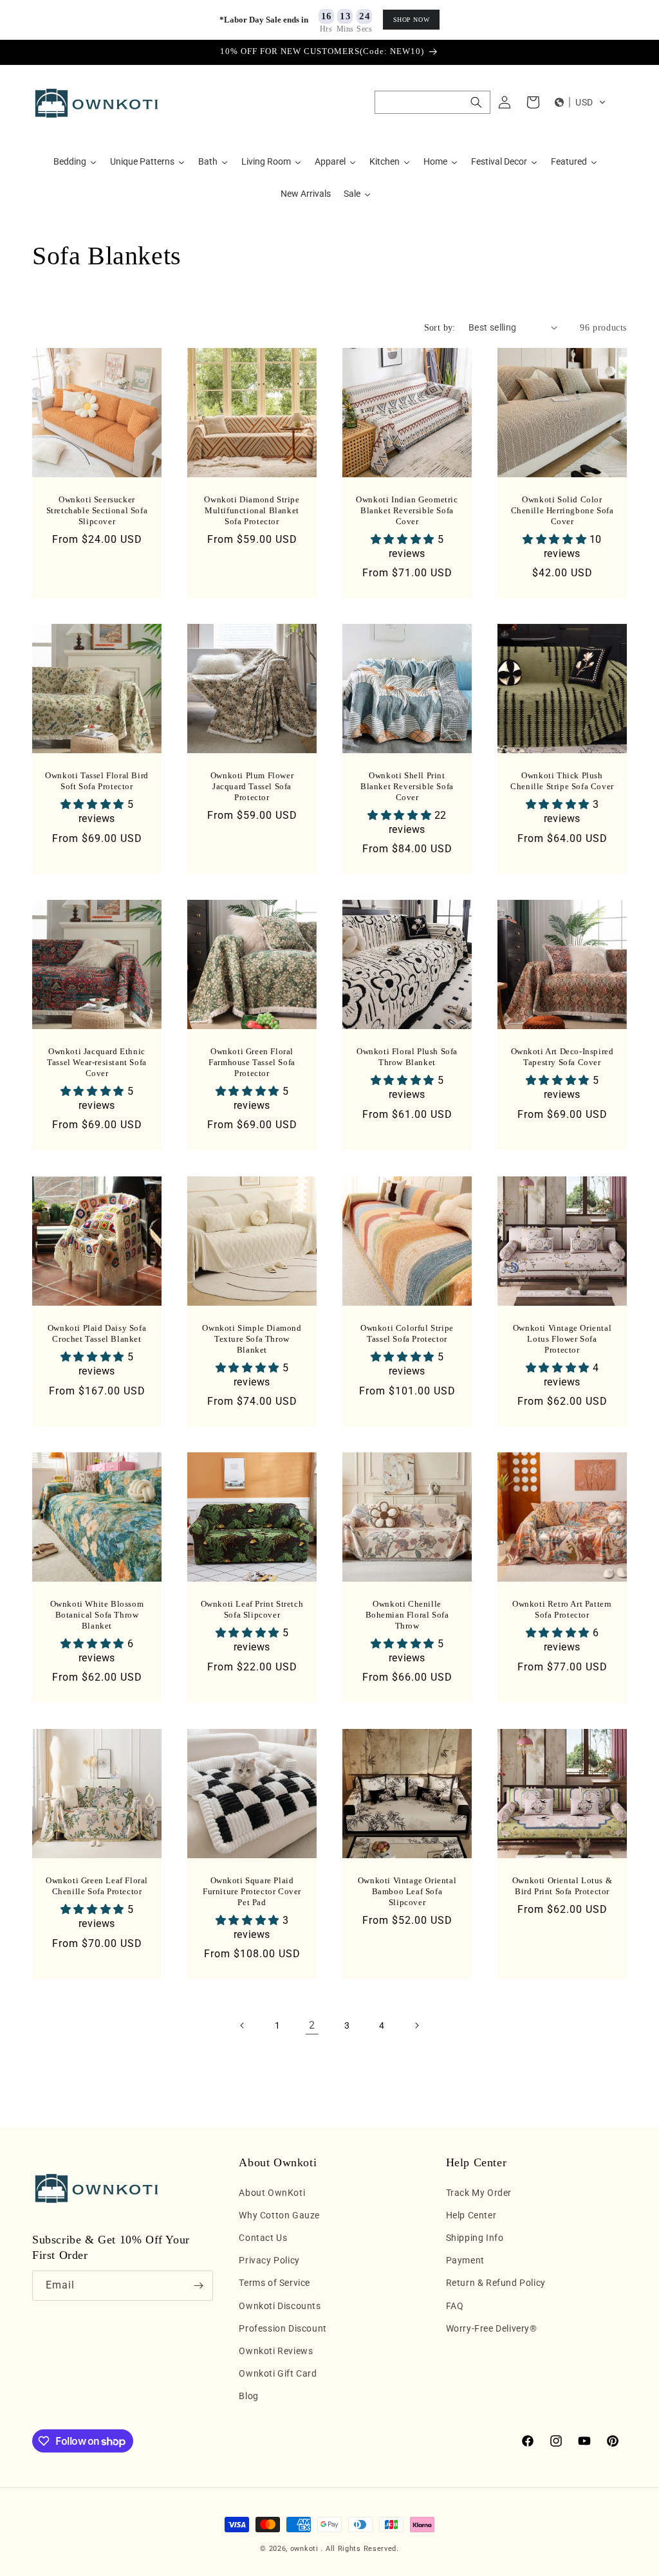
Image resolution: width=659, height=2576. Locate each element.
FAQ (455, 2306)
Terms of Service (274, 2283)
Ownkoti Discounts (280, 2306)
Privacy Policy (269, 2260)
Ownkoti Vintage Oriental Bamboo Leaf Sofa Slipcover (407, 1891)
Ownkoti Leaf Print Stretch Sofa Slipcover (252, 1609)
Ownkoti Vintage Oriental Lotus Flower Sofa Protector (562, 1339)
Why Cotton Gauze (279, 2215)
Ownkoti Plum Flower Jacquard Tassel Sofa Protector (252, 786)
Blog (248, 2396)
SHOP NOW (412, 20)
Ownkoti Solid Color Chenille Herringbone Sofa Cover (562, 510)
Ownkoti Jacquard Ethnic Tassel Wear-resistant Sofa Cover (97, 1062)
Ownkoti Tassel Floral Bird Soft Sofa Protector (97, 781)
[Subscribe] (198, 2286)
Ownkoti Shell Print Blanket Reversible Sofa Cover (407, 786)
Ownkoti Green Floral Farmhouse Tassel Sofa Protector (252, 1062)
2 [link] (312, 2025)
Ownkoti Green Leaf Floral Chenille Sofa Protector (97, 1886)
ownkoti (304, 2549)
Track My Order (479, 2193)
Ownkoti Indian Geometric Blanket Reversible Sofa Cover (407, 510)
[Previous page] (243, 2025)
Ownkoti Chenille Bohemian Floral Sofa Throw (407, 1615)
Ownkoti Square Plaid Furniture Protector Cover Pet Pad (252, 1891)
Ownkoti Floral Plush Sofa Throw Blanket (407, 1057)
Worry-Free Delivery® (492, 2328)
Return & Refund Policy (496, 2283)
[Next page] (416, 2025)
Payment (465, 2260)
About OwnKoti (272, 2193)
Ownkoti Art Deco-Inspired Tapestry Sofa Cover (562, 1057)
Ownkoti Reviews (276, 2351)
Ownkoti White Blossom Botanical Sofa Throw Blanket (97, 1615)
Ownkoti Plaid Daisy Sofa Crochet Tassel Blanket (97, 1333)
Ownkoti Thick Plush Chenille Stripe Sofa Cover (562, 781)
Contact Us (263, 2238)
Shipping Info (475, 2238)
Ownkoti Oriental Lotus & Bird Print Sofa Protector (562, 1886)
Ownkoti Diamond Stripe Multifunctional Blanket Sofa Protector (252, 510)
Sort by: (440, 328)
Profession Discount (283, 2328)
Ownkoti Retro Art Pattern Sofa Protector (562, 1609)
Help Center (471, 2215)
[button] (432, 102)
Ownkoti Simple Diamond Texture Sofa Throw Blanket (252, 1339)
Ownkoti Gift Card (278, 2373)
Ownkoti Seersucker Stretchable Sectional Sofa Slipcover (97, 510)
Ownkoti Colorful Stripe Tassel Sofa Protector (407, 1333)
